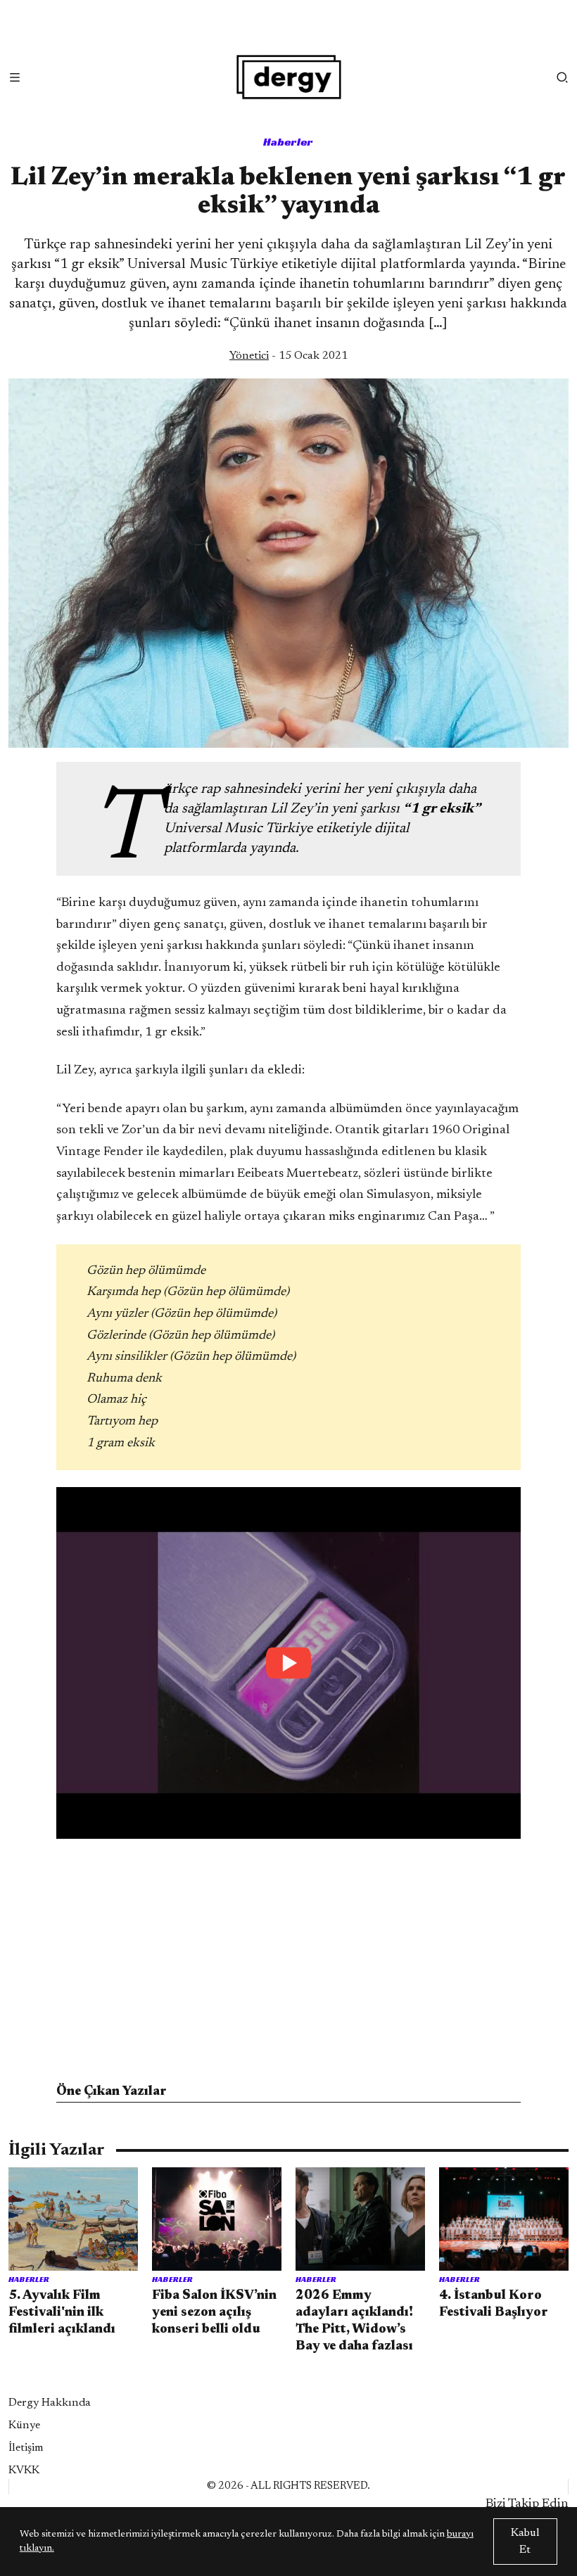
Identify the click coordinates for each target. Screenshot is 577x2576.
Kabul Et (525, 2542)
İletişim (26, 2448)
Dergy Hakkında (50, 2403)
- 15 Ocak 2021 (288, 356)
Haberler (288, 142)
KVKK (24, 2470)
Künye (24, 2425)
